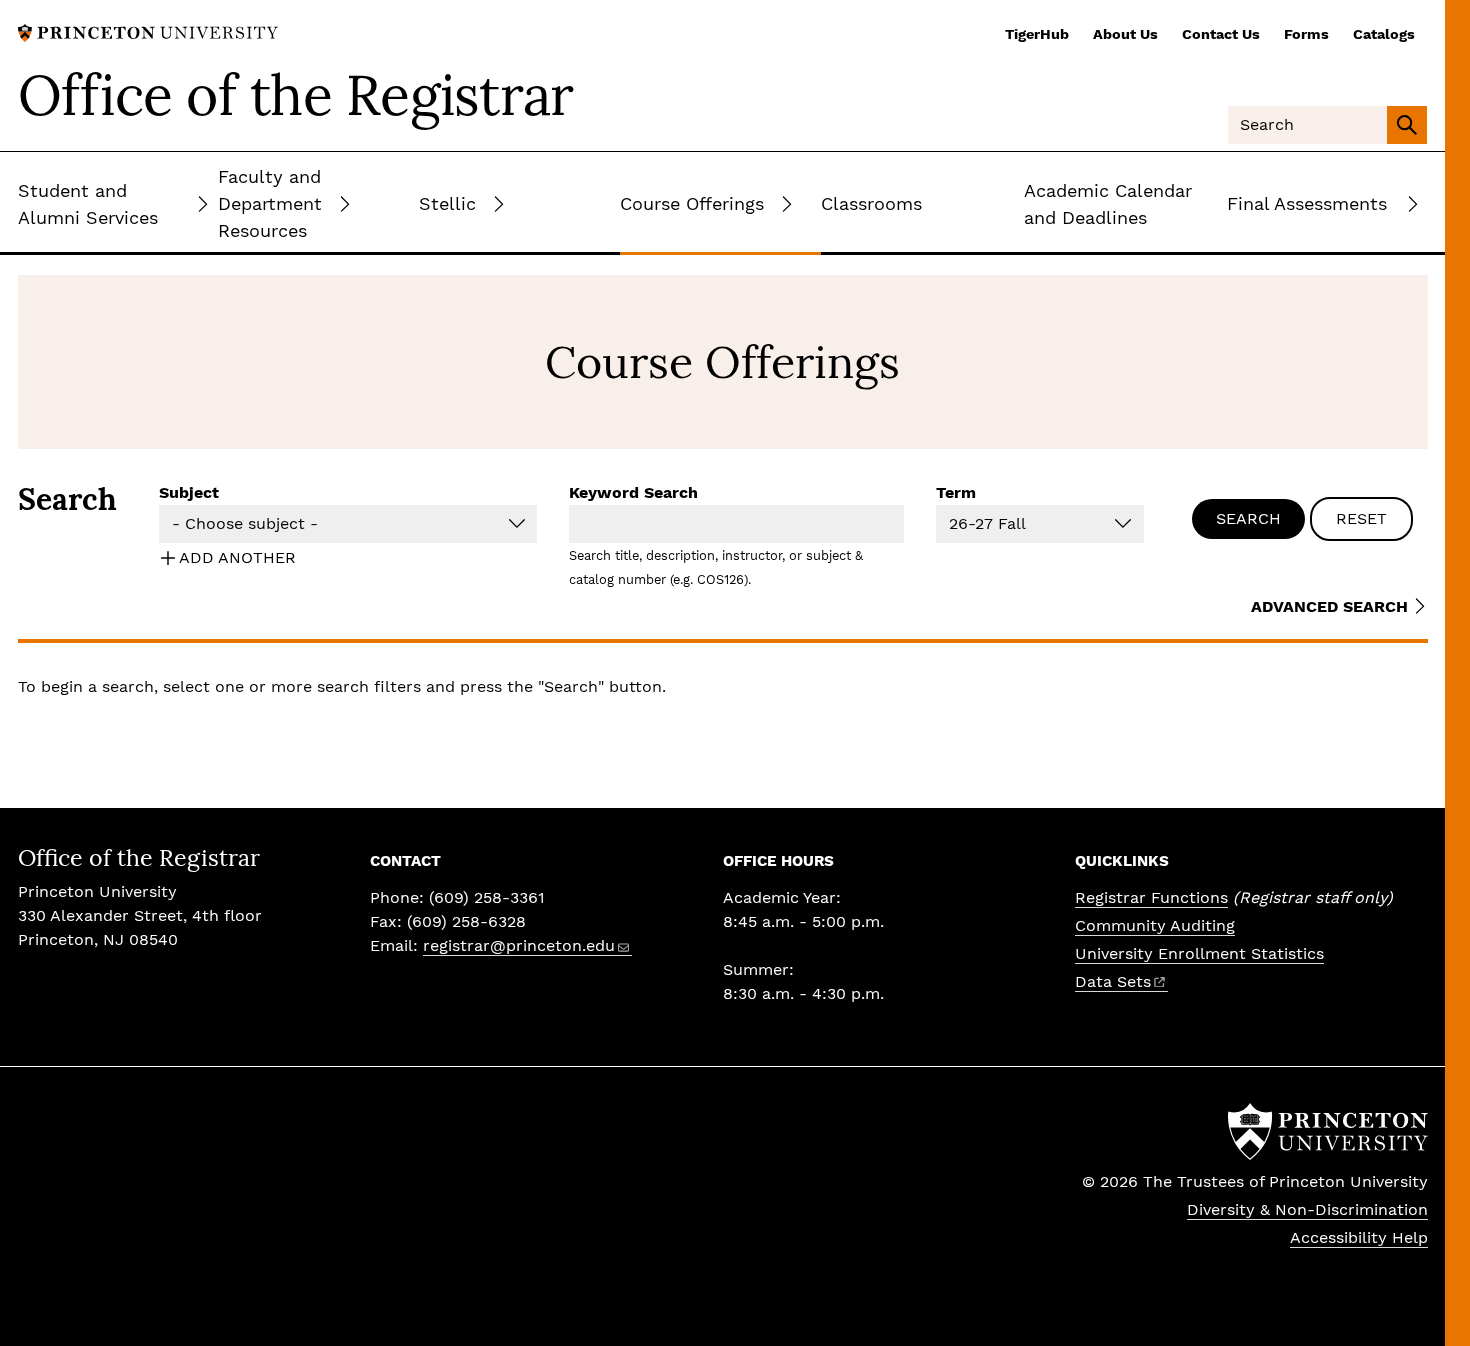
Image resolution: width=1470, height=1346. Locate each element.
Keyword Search (633, 492)
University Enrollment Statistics (1199, 953)
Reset (1361, 518)
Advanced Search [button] (1329, 606)
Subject (189, 492)
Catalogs (1384, 34)
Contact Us (1221, 34)
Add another (237, 557)
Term (956, 492)
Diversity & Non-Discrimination (1307, 1209)
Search (1248, 518)
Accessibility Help (1359, 1237)
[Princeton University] (148, 31)
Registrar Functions (1151, 897)
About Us (1125, 34)
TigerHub (1037, 34)
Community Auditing (1155, 925)
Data (1113, 981)
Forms (1306, 34)
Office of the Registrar (296, 95)
